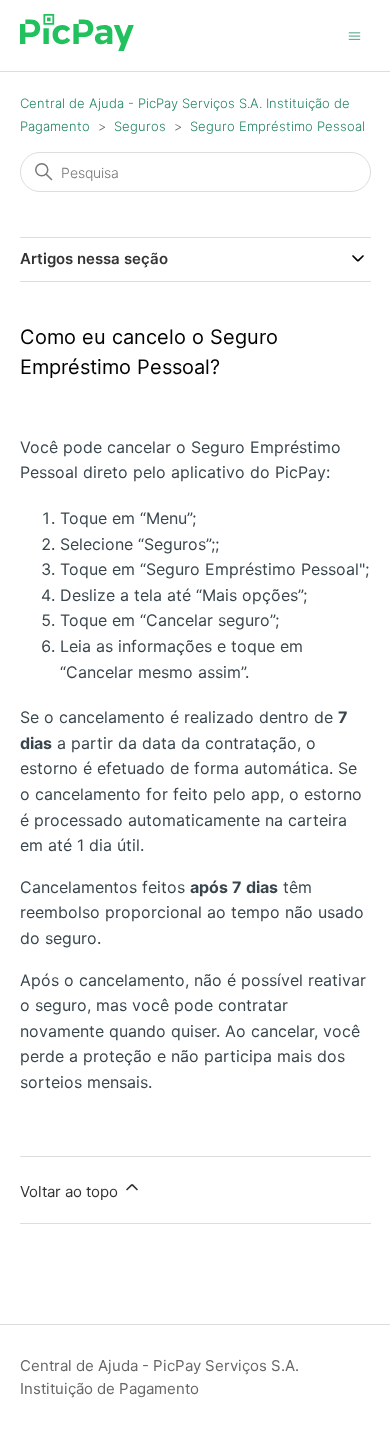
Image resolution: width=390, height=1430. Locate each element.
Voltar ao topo (71, 1191)
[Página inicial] (77, 45)
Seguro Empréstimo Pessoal (277, 126)
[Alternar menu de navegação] (354, 34)
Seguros (140, 126)
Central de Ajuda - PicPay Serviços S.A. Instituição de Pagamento (159, 1377)
